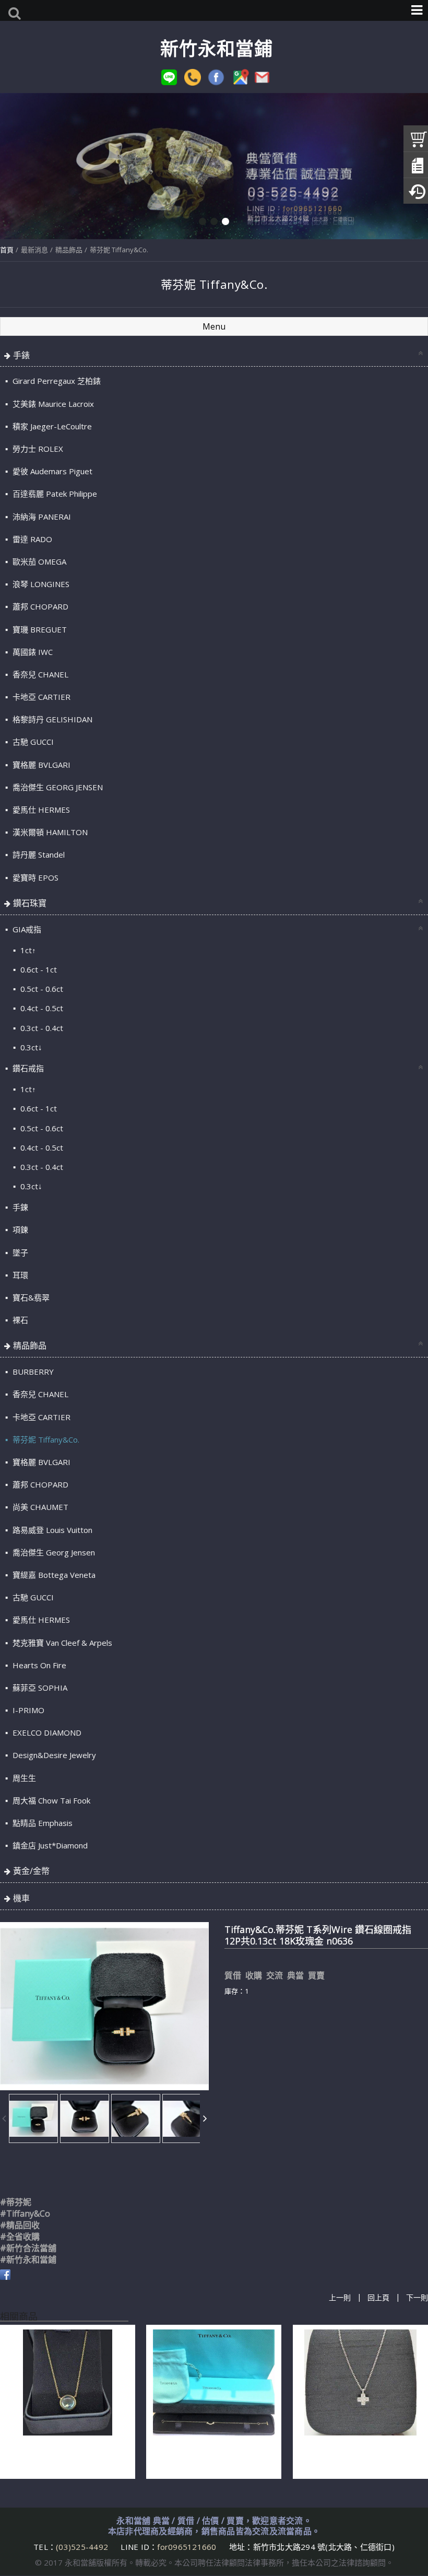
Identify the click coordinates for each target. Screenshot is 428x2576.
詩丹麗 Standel (38, 854)
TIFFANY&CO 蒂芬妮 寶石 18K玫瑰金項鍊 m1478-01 (67, 2455)
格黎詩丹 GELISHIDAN (51, 719)
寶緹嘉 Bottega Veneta (53, 1575)
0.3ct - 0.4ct (41, 1028)
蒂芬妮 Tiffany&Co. (119, 250)
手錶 (21, 355)
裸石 (19, 1320)
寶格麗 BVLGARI (40, 765)
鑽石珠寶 (30, 903)
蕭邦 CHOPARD (39, 606)
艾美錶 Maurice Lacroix (52, 404)
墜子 (19, 1252)
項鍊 (19, 1230)
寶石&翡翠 (30, 1297)
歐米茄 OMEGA (38, 561)
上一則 (340, 2297)
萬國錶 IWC (32, 652)
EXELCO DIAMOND (46, 1732)
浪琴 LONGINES (40, 584)
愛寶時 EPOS (34, 877)
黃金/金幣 (31, 1871)
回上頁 (378, 2297)
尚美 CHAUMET (39, 1507)
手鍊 (19, 1207)
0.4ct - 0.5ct (41, 1008)
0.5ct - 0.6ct (41, 989)
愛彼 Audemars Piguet (51, 471)
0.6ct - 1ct (38, 969)
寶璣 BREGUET (39, 629)
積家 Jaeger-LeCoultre (51, 426)
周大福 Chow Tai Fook (50, 1800)
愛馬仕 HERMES (40, 810)
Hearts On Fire (38, 1665)
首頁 (7, 250)
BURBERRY (32, 1372)
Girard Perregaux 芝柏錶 (56, 381)
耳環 (19, 1275)
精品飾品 (69, 250)
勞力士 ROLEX (37, 449)
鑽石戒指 (27, 1068)
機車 (21, 1898)
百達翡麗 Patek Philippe (54, 494)
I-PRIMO (27, 1710)
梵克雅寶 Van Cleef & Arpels (61, 1643)
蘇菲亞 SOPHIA (39, 1688)
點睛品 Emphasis (41, 1823)
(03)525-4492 (83, 2547)
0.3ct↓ (30, 1047)
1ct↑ (27, 950)
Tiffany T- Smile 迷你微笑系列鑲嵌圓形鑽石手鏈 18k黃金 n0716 (211, 2455)
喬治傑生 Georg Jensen (53, 1552)
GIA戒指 (26, 929)
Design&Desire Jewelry (53, 1755)
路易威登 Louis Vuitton (51, 1530)
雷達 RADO (31, 539)
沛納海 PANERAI (41, 517)
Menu (214, 326)
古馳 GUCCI (32, 742)
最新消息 (34, 250)
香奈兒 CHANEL (39, 674)
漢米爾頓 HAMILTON (49, 832)
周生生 (23, 1778)
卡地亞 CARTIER (40, 697)
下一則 (417, 2297)
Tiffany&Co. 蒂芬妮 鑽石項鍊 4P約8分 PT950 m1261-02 (360, 2455)
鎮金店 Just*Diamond (49, 1845)
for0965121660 (187, 2547)
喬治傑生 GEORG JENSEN (57, 787)
